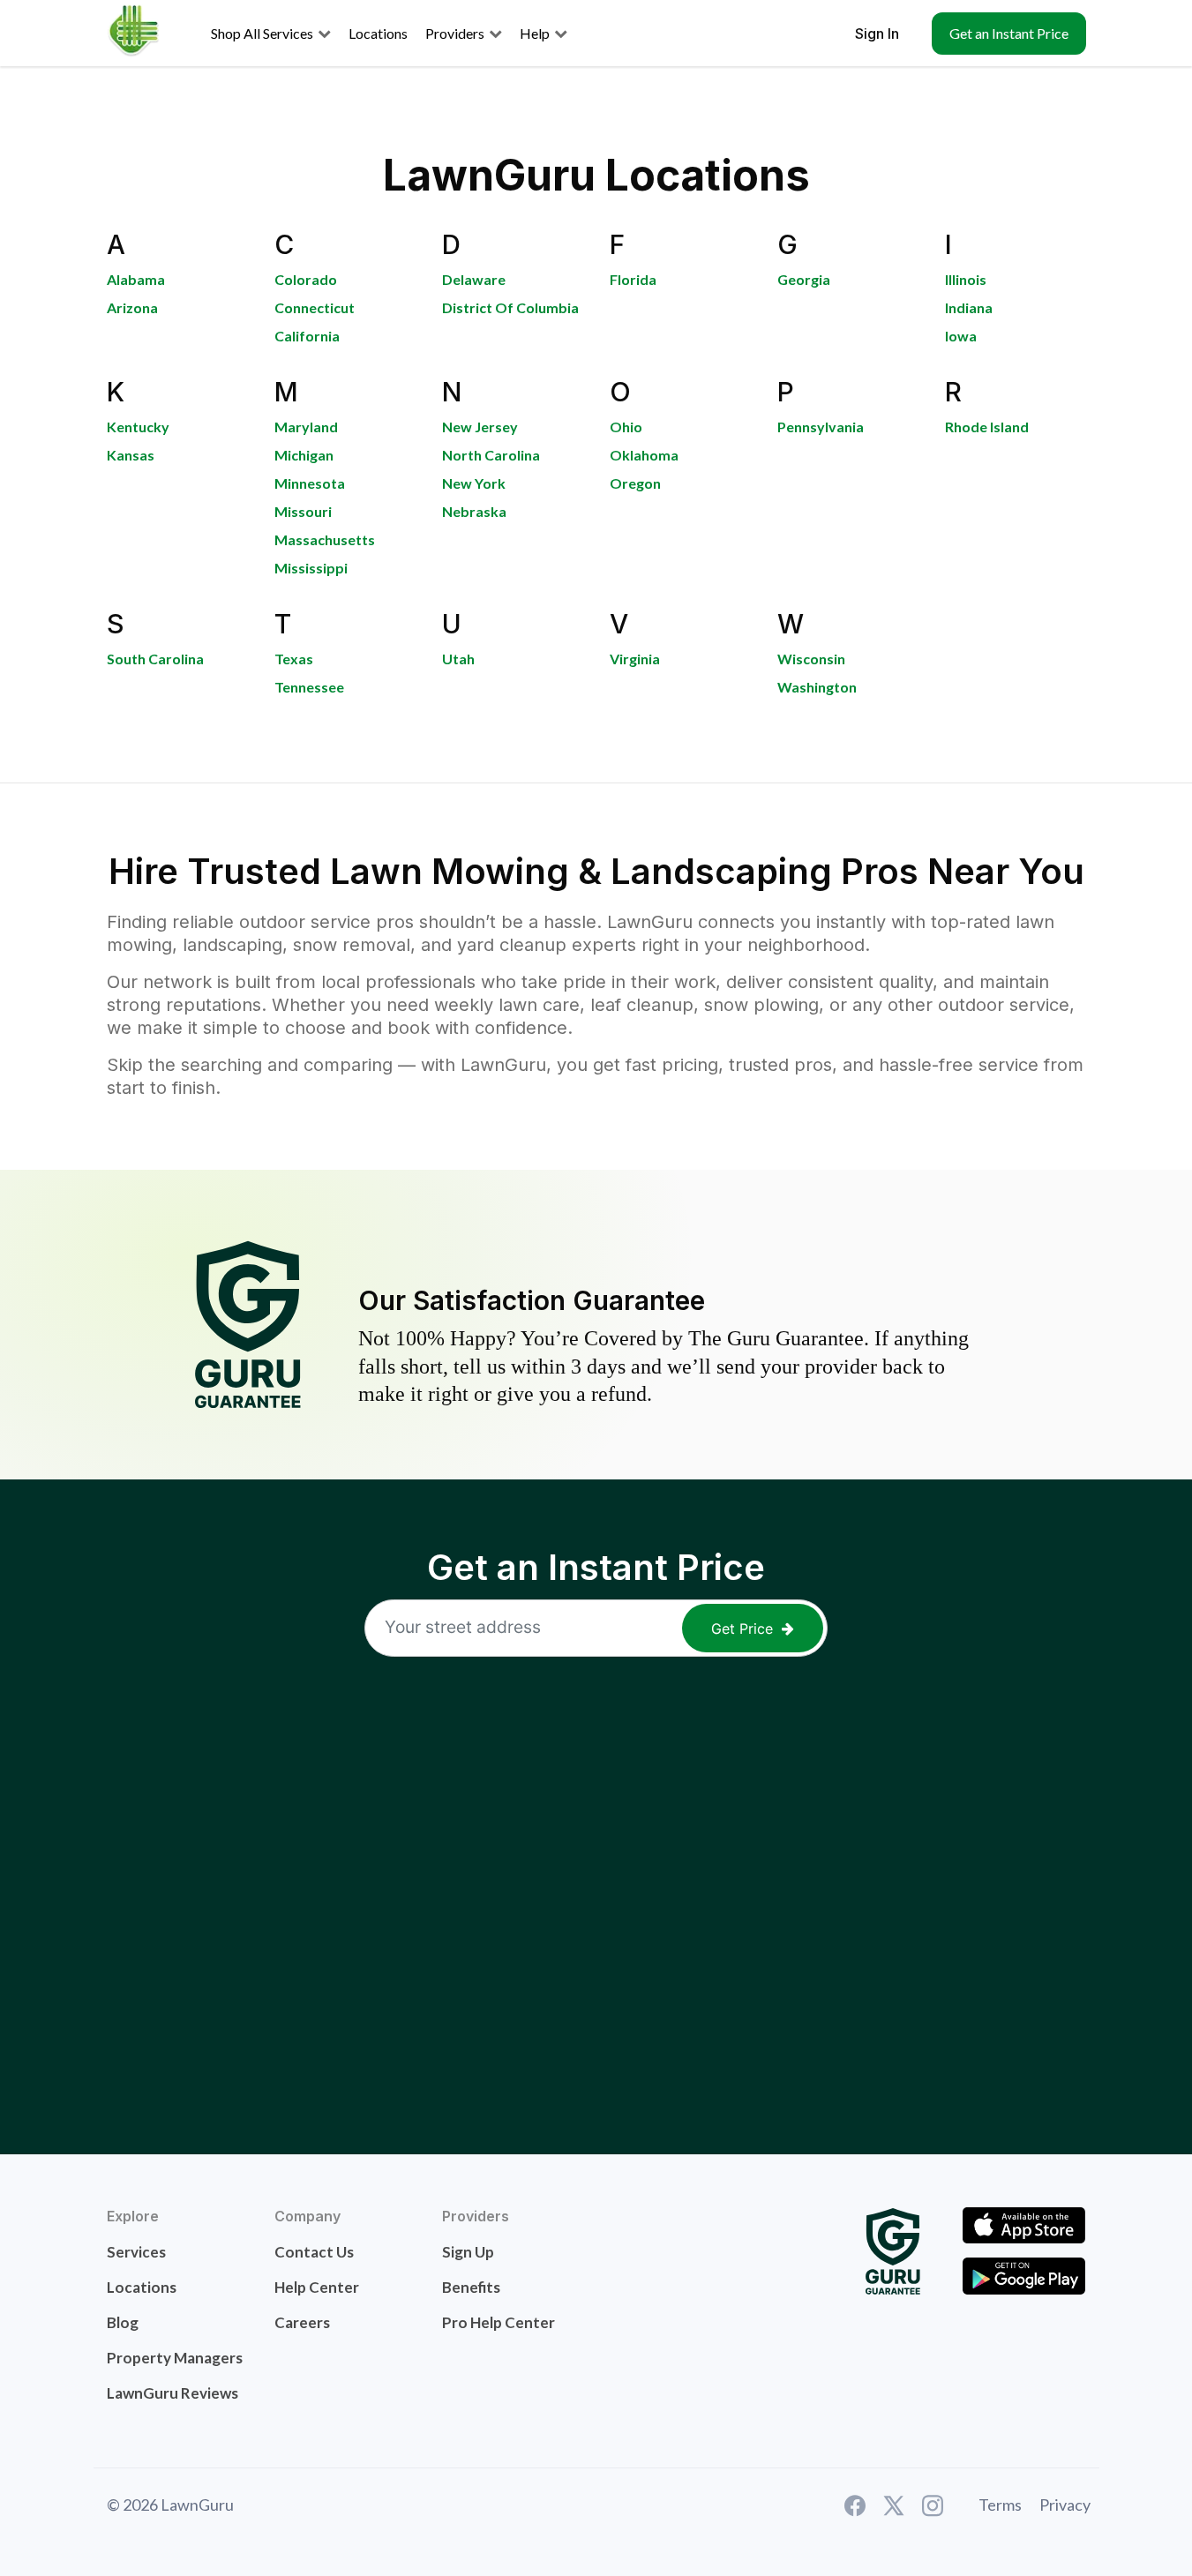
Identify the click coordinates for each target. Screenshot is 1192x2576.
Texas (294, 659)
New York (474, 483)
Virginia (635, 659)
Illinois (966, 279)
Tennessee (309, 687)
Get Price (742, 1629)
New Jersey (480, 427)
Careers (302, 2322)
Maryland (306, 427)
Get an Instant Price (1009, 33)
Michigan (304, 455)
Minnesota (310, 483)
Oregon (635, 483)
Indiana (969, 307)
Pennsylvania (821, 427)
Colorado (306, 279)
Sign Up (468, 2252)
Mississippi (311, 568)
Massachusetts (325, 539)
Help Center (317, 2287)
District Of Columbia (510, 307)
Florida (633, 279)
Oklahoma (644, 455)
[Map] (596, 1885)
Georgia (804, 279)
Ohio (626, 427)
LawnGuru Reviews (172, 2393)
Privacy (1065, 2505)
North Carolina (491, 455)
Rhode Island (987, 427)
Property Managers (175, 2358)
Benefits (471, 2287)
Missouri (303, 511)
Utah (458, 659)
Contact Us (314, 2252)
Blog (123, 2322)
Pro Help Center (499, 2322)
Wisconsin (811, 659)
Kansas (131, 455)
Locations (142, 2287)
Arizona (132, 307)
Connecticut (315, 307)
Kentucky (138, 427)
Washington (817, 687)
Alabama (136, 279)
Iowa (961, 336)
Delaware (474, 279)
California (307, 336)
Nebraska (474, 511)
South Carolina (155, 659)
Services (136, 2252)
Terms (1000, 2505)
